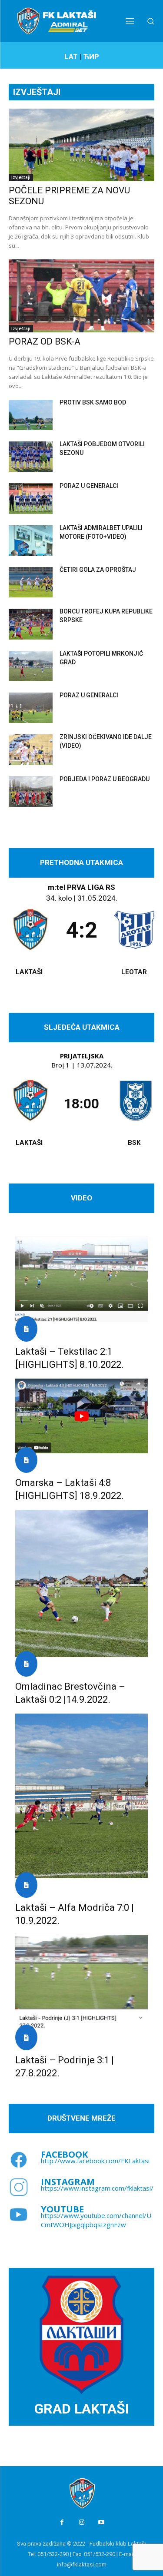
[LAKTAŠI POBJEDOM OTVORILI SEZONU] (31, 457)
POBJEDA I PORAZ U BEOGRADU (105, 779)
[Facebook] (62, 2522)
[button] (151, 21)
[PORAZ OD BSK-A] (81, 296)
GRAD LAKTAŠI (82, 2409)
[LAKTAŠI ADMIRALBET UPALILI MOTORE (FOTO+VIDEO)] (31, 540)
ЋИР (91, 56)
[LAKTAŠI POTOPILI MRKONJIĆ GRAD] (31, 666)
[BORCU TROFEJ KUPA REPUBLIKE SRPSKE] (31, 624)
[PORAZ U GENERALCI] (31, 498)
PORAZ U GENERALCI (89, 486)
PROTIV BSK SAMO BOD (93, 402)
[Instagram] (81, 2522)
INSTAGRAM (68, 2182)
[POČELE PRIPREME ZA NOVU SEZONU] (81, 145)
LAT (71, 56)
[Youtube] (101, 2522)
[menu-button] (130, 21)
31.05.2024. (97, 898)
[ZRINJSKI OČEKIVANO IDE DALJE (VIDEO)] (31, 749)
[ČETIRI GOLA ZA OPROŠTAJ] (31, 582)
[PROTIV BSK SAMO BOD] (31, 415)
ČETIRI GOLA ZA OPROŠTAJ (98, 570)
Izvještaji (21, 177)
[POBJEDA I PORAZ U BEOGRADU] (31, 792)
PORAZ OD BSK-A (45, 341)
